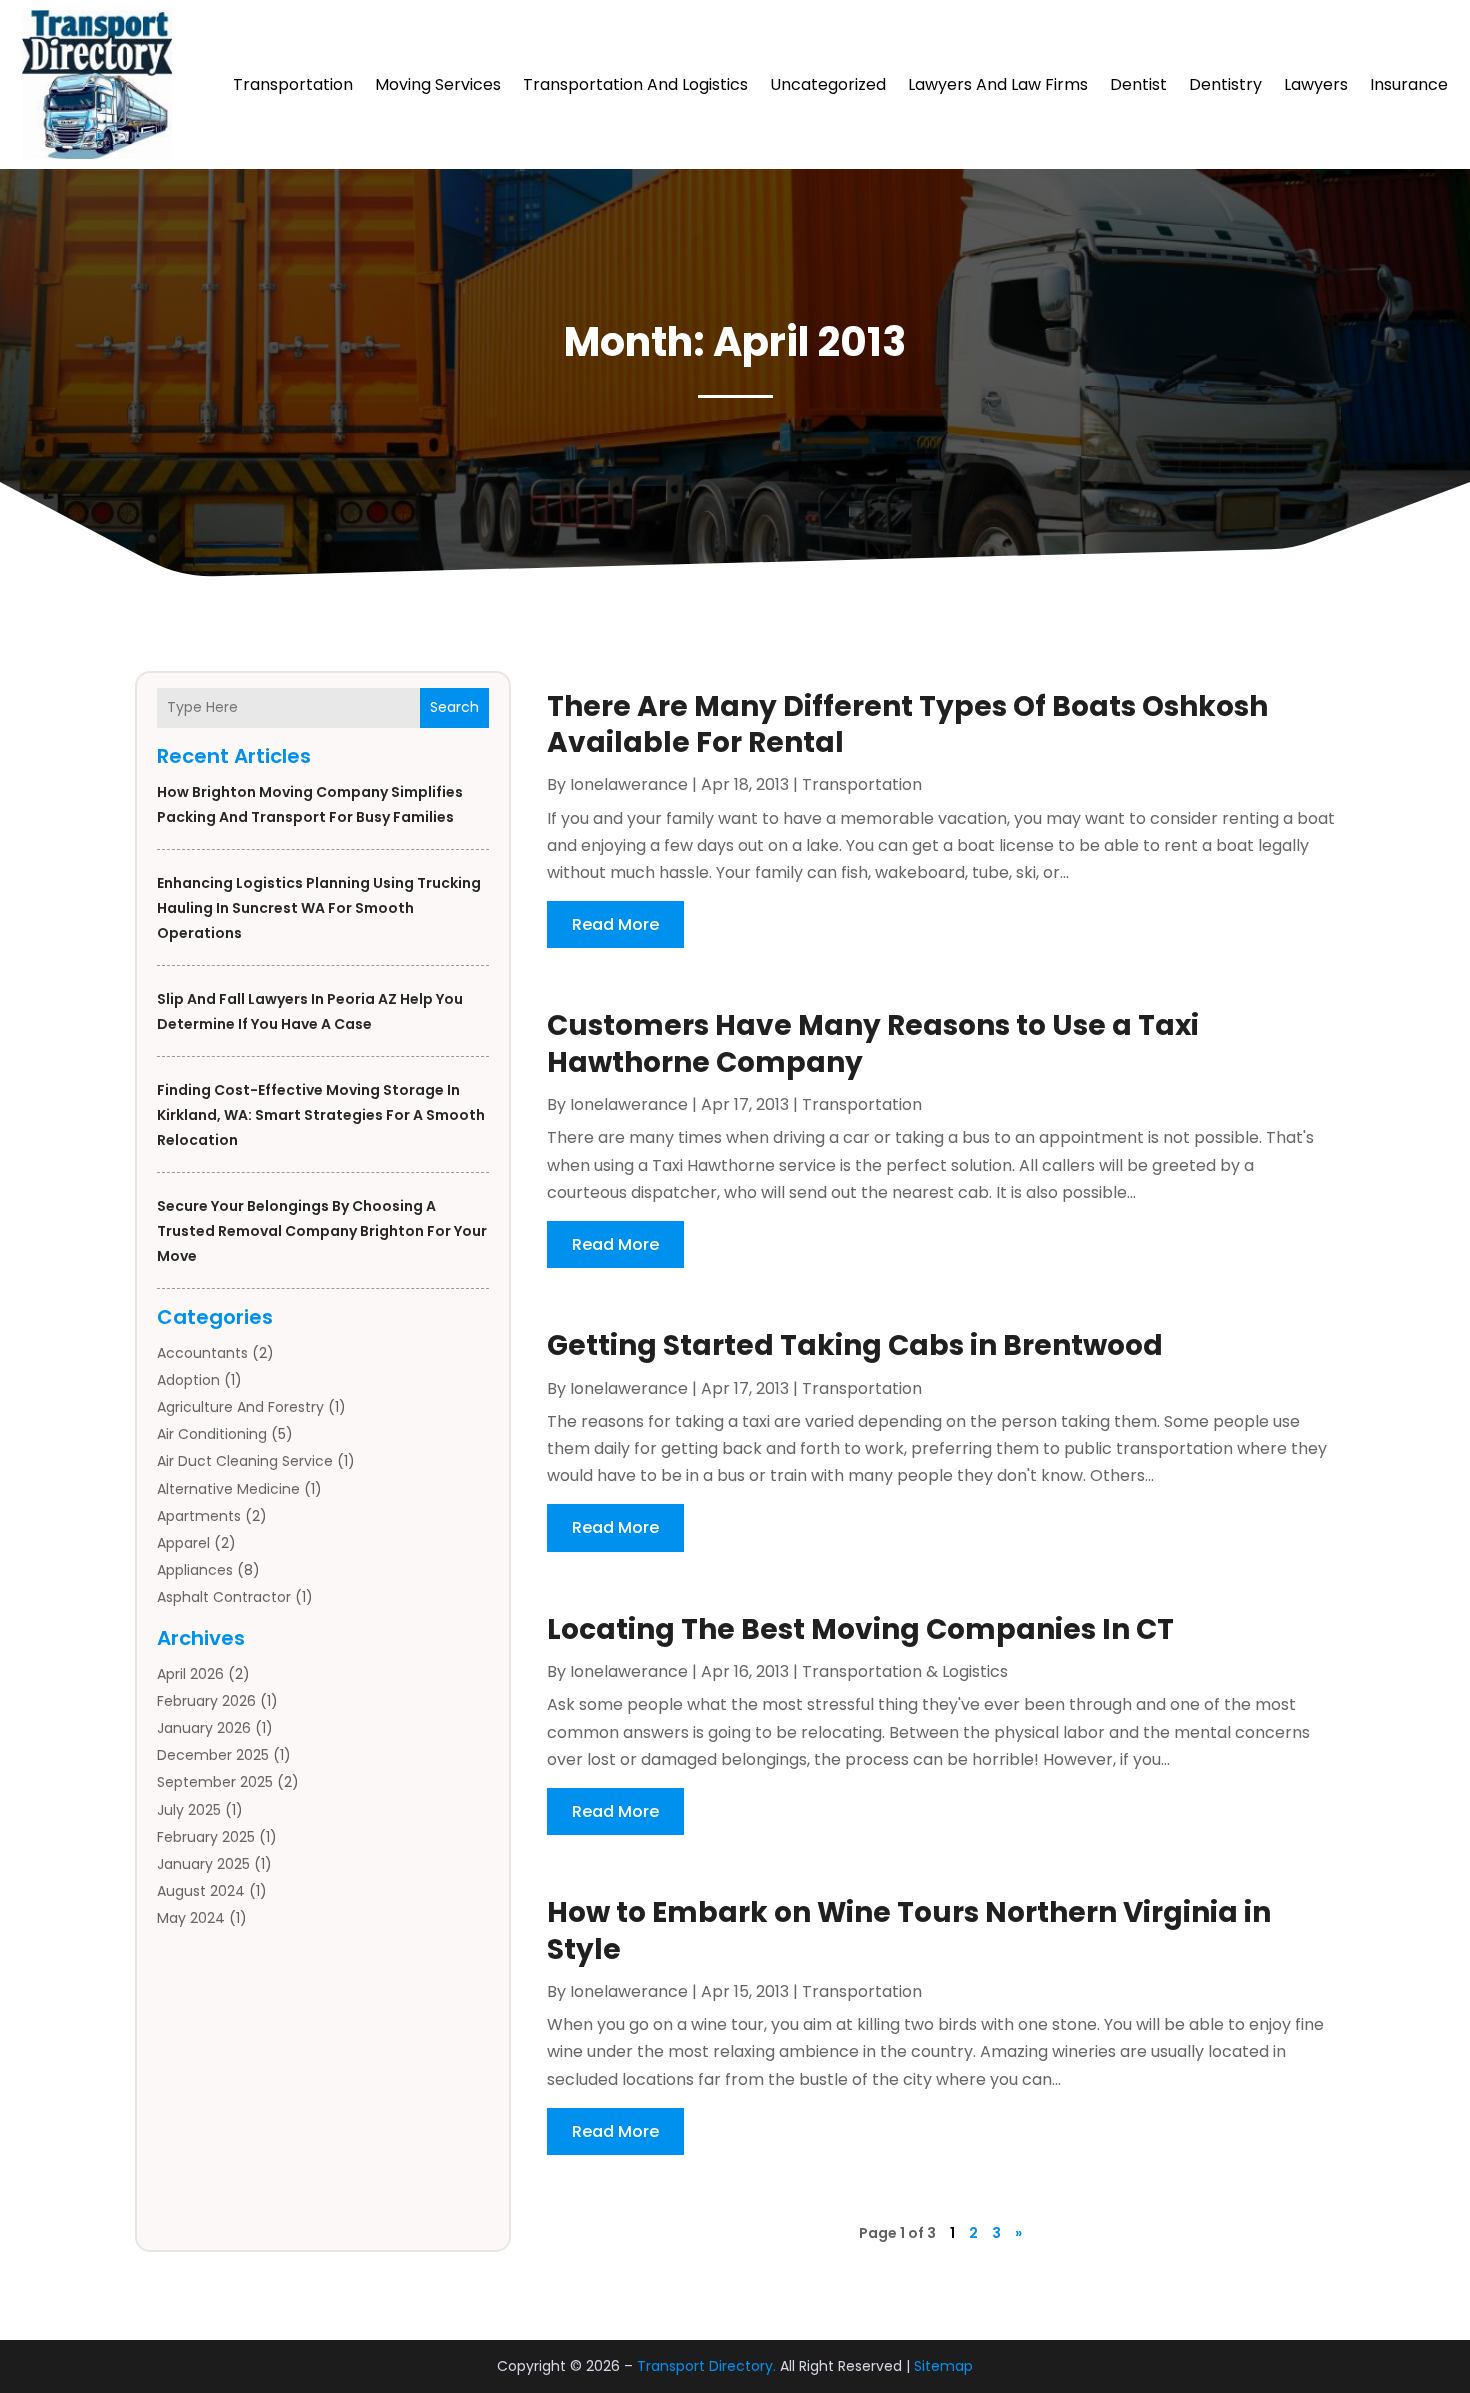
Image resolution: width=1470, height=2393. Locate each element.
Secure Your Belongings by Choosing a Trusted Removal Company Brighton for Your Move (322, 1231)
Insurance (1409, 84)
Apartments (199, 1516)
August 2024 (201, 1891)
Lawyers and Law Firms (998, 84)
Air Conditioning (212, 1434)
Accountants (202, 1353)
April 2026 (190, 1674)
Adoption (188, 1380)
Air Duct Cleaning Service (245, 1461)
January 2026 (204, 1728)
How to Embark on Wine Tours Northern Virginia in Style (909, 1930)
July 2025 (189, 1810)
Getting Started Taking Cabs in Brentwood (855, 1345)
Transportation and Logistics (635, 84)
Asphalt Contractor (224, 1597)
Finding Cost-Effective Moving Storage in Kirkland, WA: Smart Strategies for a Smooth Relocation (321, 1115)
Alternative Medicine (228, 1489)
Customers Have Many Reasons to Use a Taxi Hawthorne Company (873, 1043)
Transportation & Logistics (905, 1671)
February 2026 (206, 1701)
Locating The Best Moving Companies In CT (860, 1629)
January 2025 (203, 1864)
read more (615, 924)
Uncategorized (828, 84)
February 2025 (206, 1837)
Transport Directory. (706, 2366)
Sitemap (943, 2366)
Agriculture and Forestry (240, 1407)
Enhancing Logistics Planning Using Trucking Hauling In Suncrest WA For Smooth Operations (319, 908)
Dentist (1138, 84)
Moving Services (438, 84)
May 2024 (191, 1918)
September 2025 (215, 1782)
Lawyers (1316, 84)
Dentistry (1225, 84)
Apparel (183, 1543)
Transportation (293, 84)
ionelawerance (629, 784)
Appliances (195, 1570)
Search (454, 707)
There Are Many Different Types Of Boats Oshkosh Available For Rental (907, 724)
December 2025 (213, 1755)
